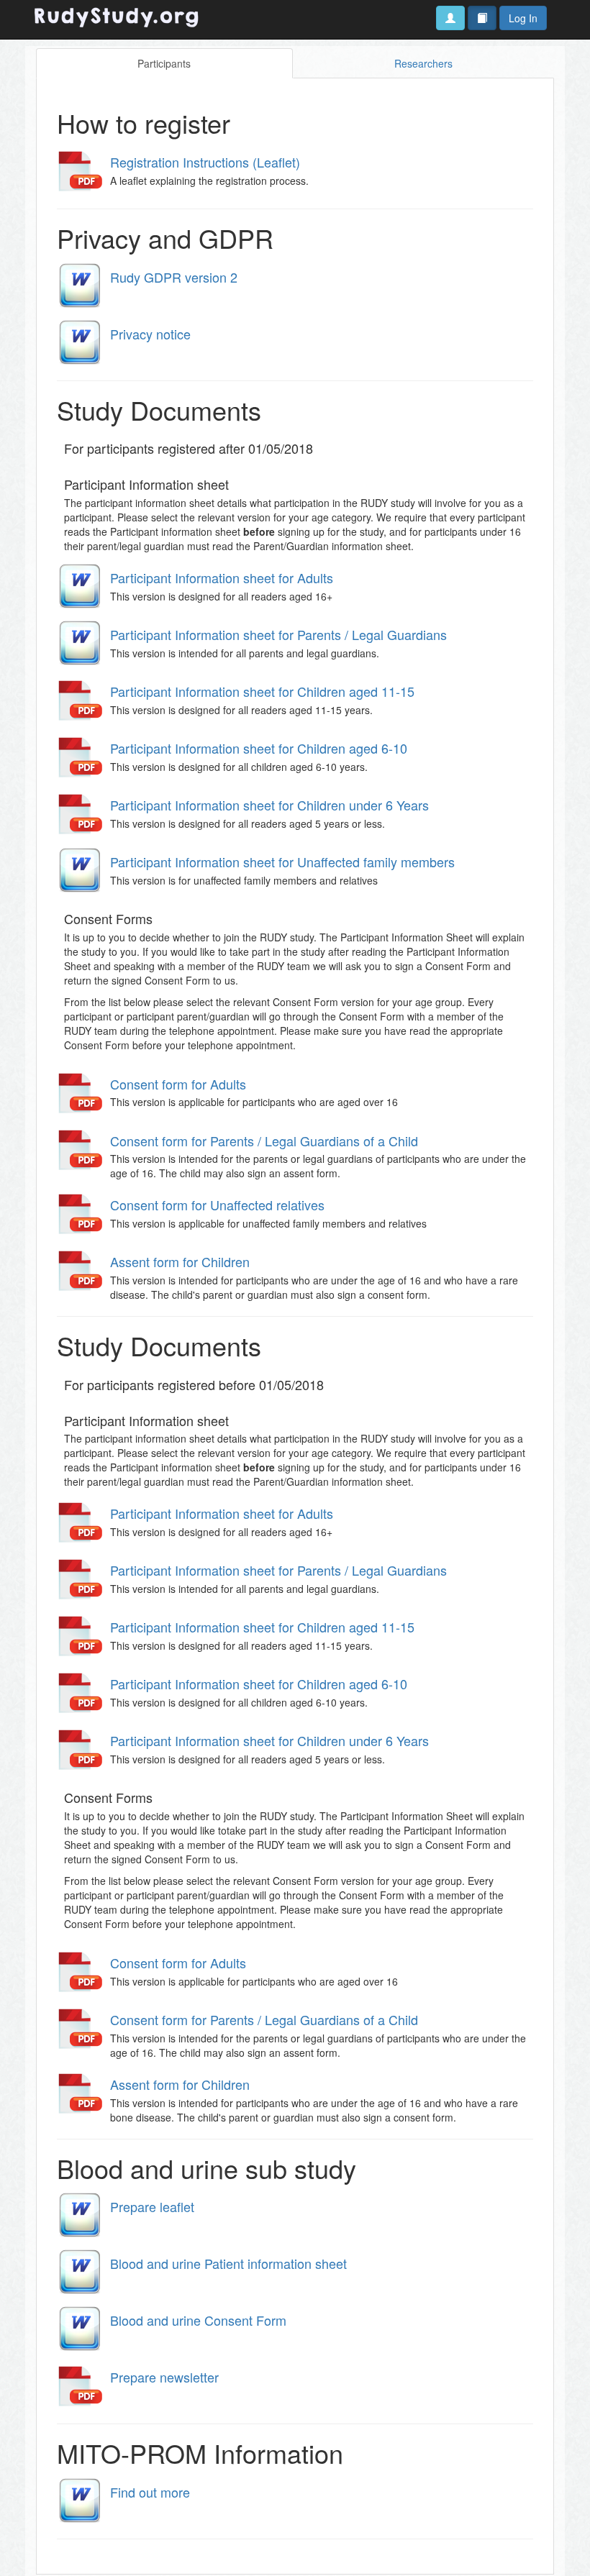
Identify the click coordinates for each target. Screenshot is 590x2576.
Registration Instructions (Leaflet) (205, 162)
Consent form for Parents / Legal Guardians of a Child (264, 1141)
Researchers (423, 63)
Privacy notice (150, 334)
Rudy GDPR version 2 (174, 277)
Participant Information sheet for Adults (222, 577)
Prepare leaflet (152, 2206)
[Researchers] (450, 18)
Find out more (150, 2492)
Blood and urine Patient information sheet (228, 2263)
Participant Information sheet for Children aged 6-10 (259, 748)
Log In (523, 18)
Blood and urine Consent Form (198, 2320)
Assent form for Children (180, 1261)
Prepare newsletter (164, 2377)
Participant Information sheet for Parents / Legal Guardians (278, 634)
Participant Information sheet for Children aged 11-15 (262, 691)
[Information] (482, 18)
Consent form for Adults (178, 1084)
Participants (164, 63)
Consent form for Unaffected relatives (217, 1205)
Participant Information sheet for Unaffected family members (282, 862)
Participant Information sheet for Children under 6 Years (269, 805)
